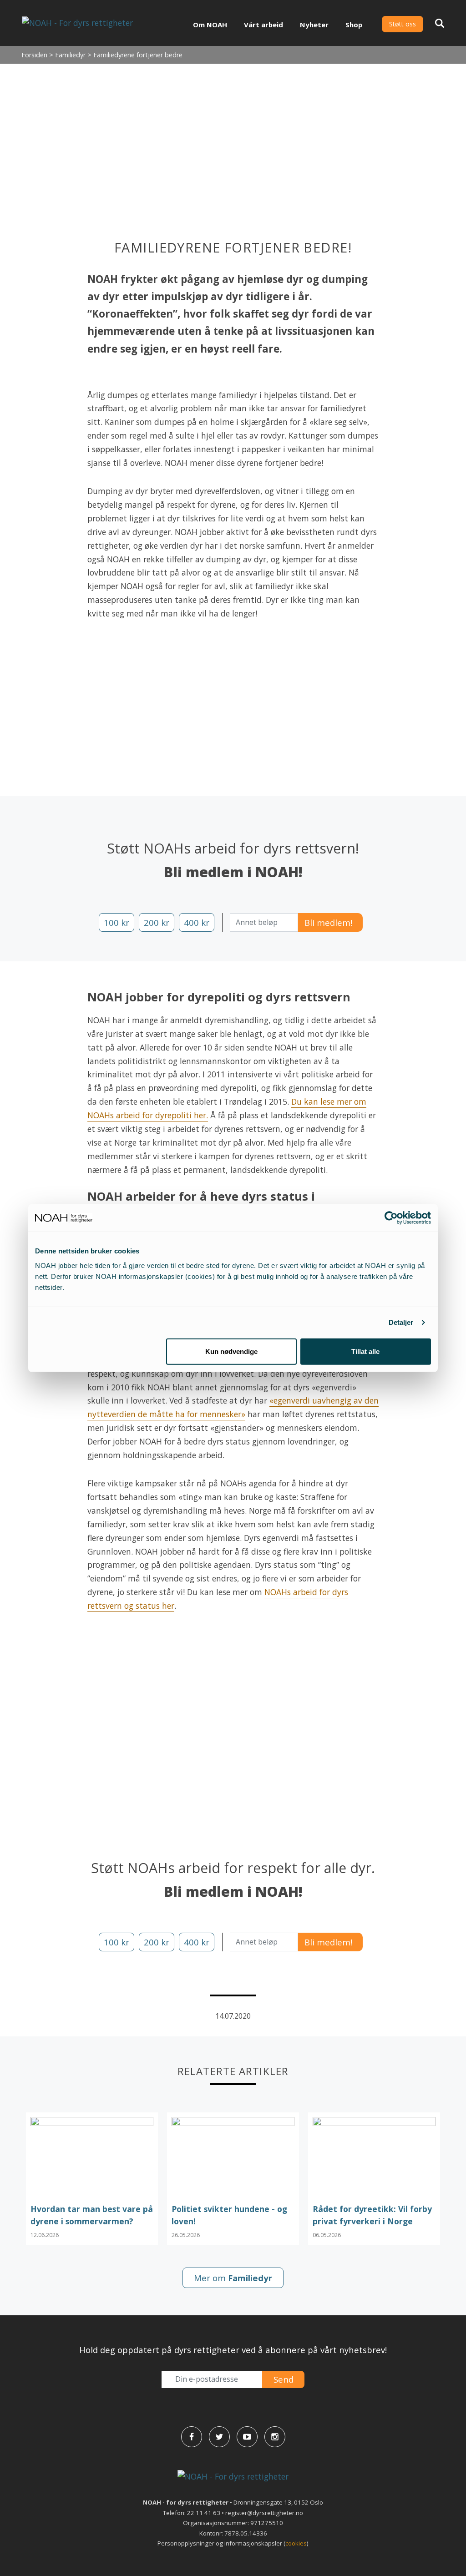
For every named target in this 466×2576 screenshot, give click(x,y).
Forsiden (34, 55)
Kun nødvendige (231, 1351)
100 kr (116, 922)
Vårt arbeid (263, 25)
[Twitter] (219, 2437)
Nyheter (314, 25)
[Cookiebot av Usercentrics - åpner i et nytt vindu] (391, 1218)
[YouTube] (247, 2437)
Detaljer (401, 1322)
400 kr (197, 922)
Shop (354, 25)
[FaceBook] (192, 2437)
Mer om (233, 2278)
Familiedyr (70, 55)
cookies (296, 2543)
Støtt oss (403, 24)
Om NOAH (210, 25)
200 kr (157, 922)
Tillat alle (365, 1351)
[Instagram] (275, 2437)
